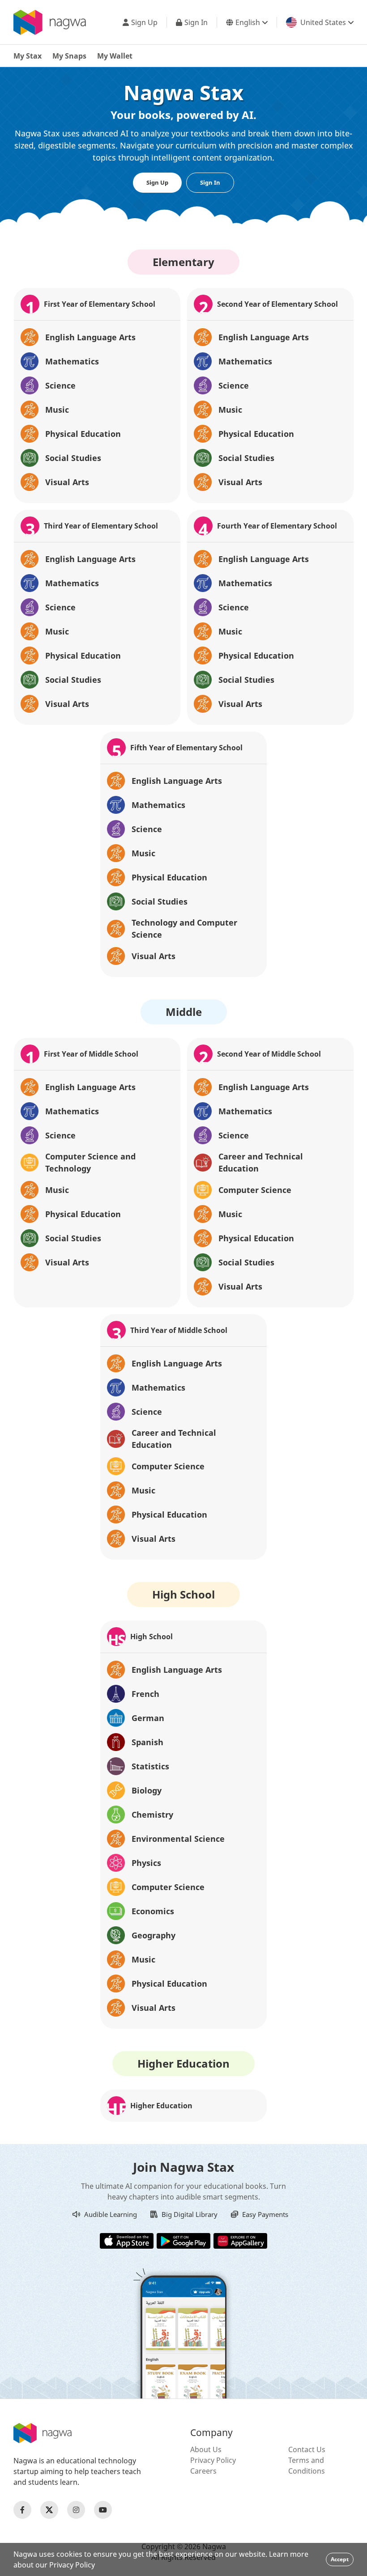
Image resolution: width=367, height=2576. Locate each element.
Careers (203, 2471)
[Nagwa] (50, 22)
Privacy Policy (213, 2460)
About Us (206, 2449)
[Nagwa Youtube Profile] (103, 2510)
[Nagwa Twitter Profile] (49, 2510)
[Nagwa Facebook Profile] (22, 2510)
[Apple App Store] (127, 2240)
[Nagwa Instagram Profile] (76, 2510)
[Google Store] (183, 2240)
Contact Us (307, 2449)
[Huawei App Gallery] (240, 2240)
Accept (340, 2559)
